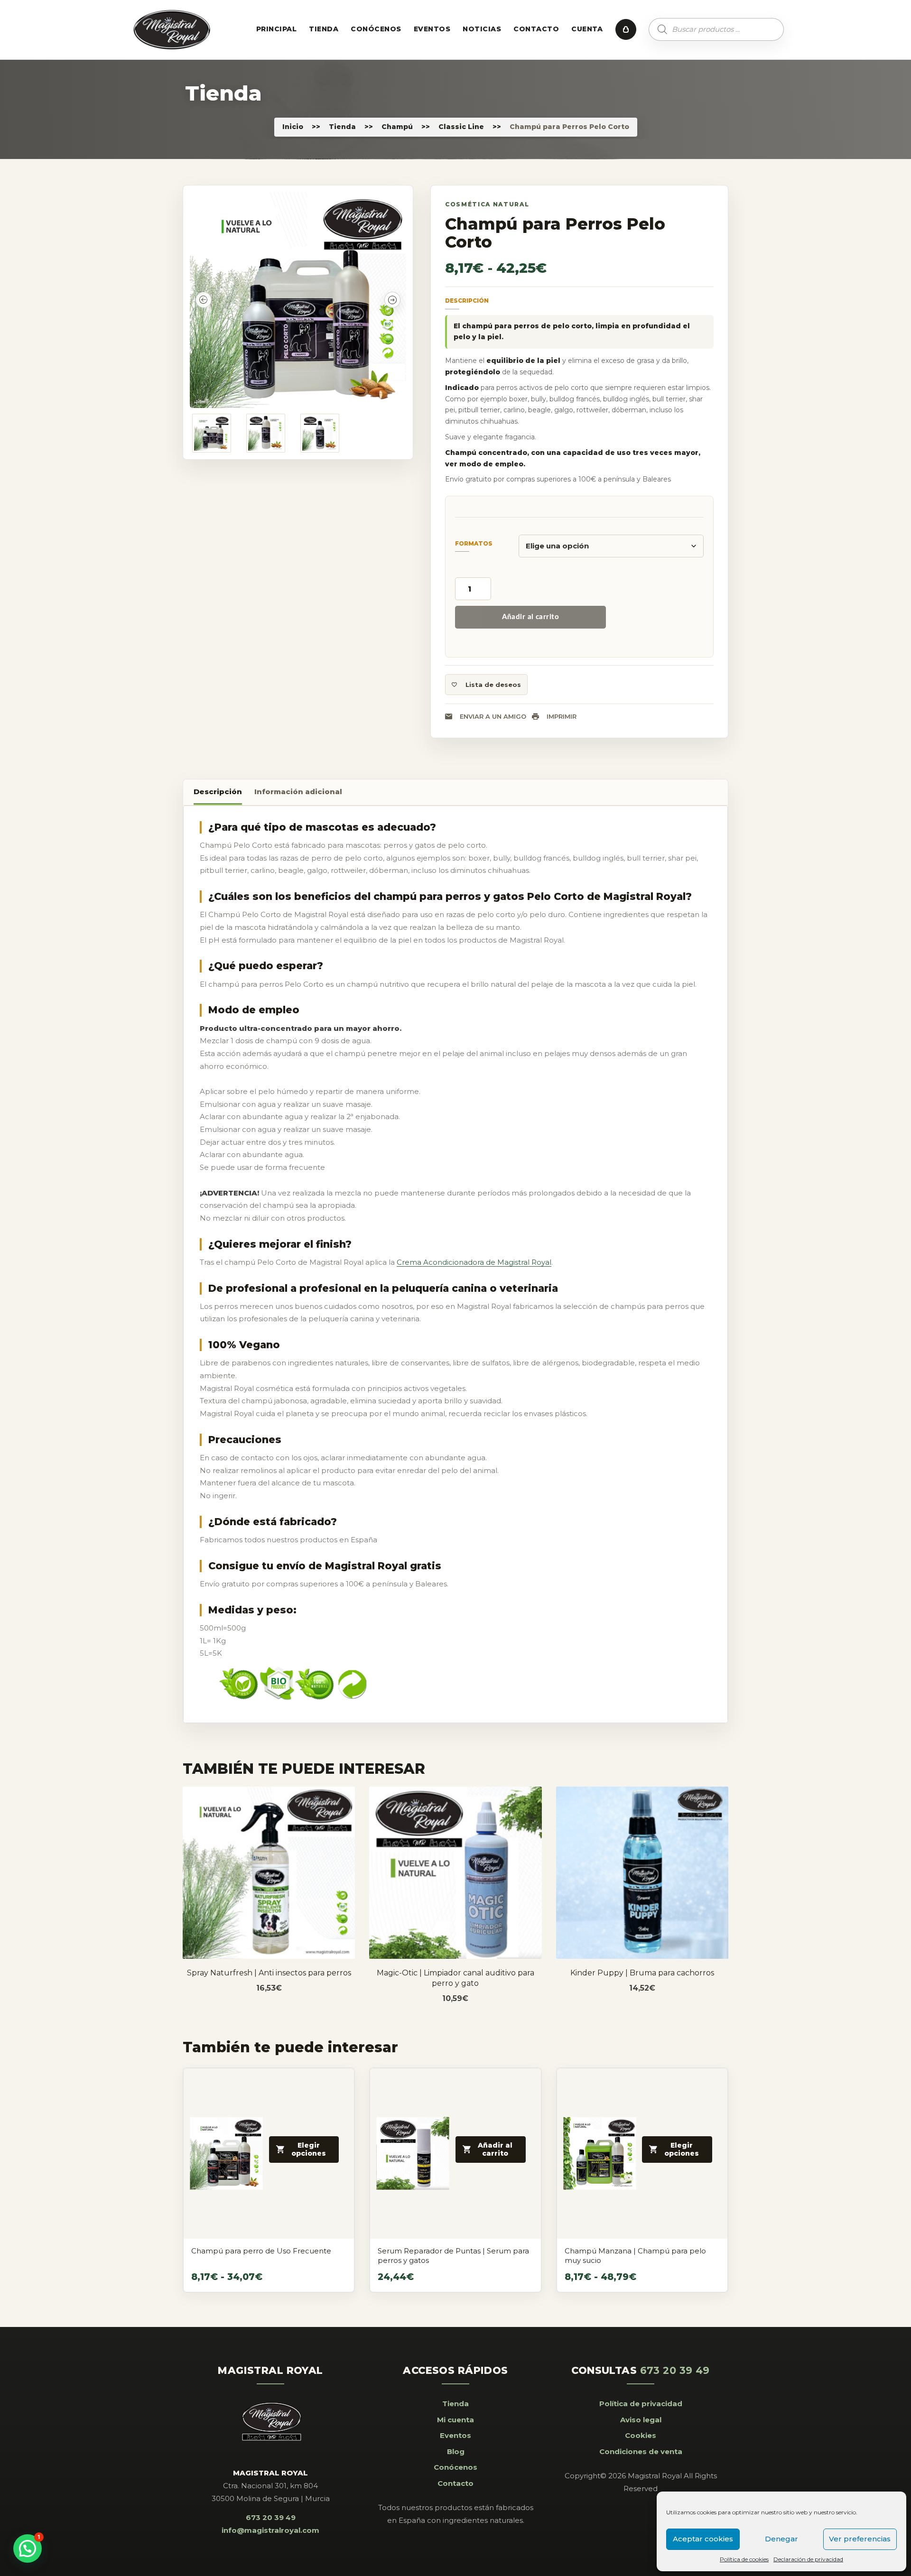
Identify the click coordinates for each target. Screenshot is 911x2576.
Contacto (536, 29)
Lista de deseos (493, 685)
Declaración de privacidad (808, 2559)
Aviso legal (641, 2420)
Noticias (482, 29)
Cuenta (587, 29)
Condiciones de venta (641, 2451)
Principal (276, 29)
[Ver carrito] (626, 29)
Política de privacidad (641, 2404)
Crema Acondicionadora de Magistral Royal (474, 1262)
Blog (456, 2451)
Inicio (293, 127)
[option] (298, 300)
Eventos (432, 29)
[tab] (218, 793)
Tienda (324, 29)
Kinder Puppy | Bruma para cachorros (642, 1973)
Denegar (781, 2539)
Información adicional (298, 792)
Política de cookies (744, 2559)
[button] (28, 2548)
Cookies (641, 2435)
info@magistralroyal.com (270, 2530)
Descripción (218, 792)
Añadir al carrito (531, 617)
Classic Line (461, 127)
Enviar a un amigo (493, 716)
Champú (397, 127)
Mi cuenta (455, 2420)
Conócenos (376, 29)
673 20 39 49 (271, 2517)
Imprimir (562, 716)
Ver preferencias (860, 2539)
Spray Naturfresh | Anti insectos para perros (269, 1973)
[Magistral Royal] (172, 30)
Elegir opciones (274, 1894)
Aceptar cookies (703, 2539)
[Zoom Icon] (298, 300)
